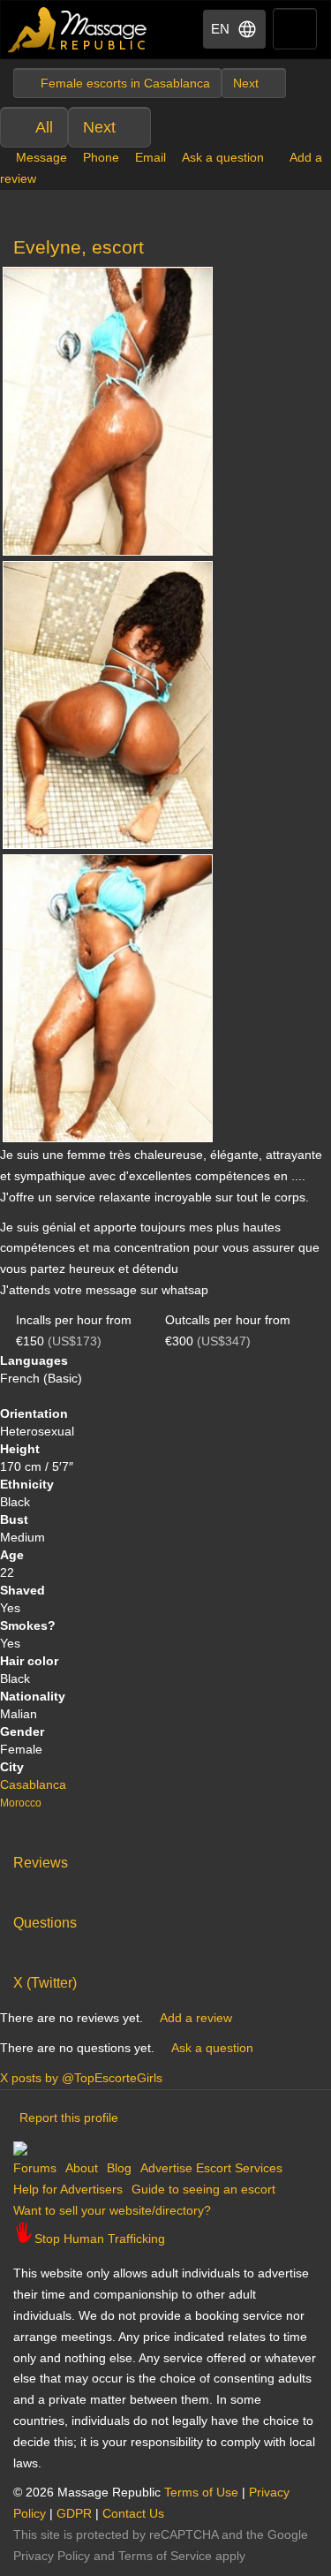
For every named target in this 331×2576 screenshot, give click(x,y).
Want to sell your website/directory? (112, 2210)
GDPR (74, 2513)
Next (99, 127)
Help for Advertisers (68, 2189)
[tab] (165, 1859)
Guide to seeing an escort (203, 2189)
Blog (119, 2168)
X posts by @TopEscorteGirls (81, 2078)
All (44, 127)
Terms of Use (201, 2492)
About (82, 2168)
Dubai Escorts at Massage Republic (78, 30)
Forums (35, 2168)
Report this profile (69, 2118)
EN (220, 29)
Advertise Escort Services (211, 2168)
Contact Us (133, 2513)
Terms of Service (165, 2556)
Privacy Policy (52, 2556)
